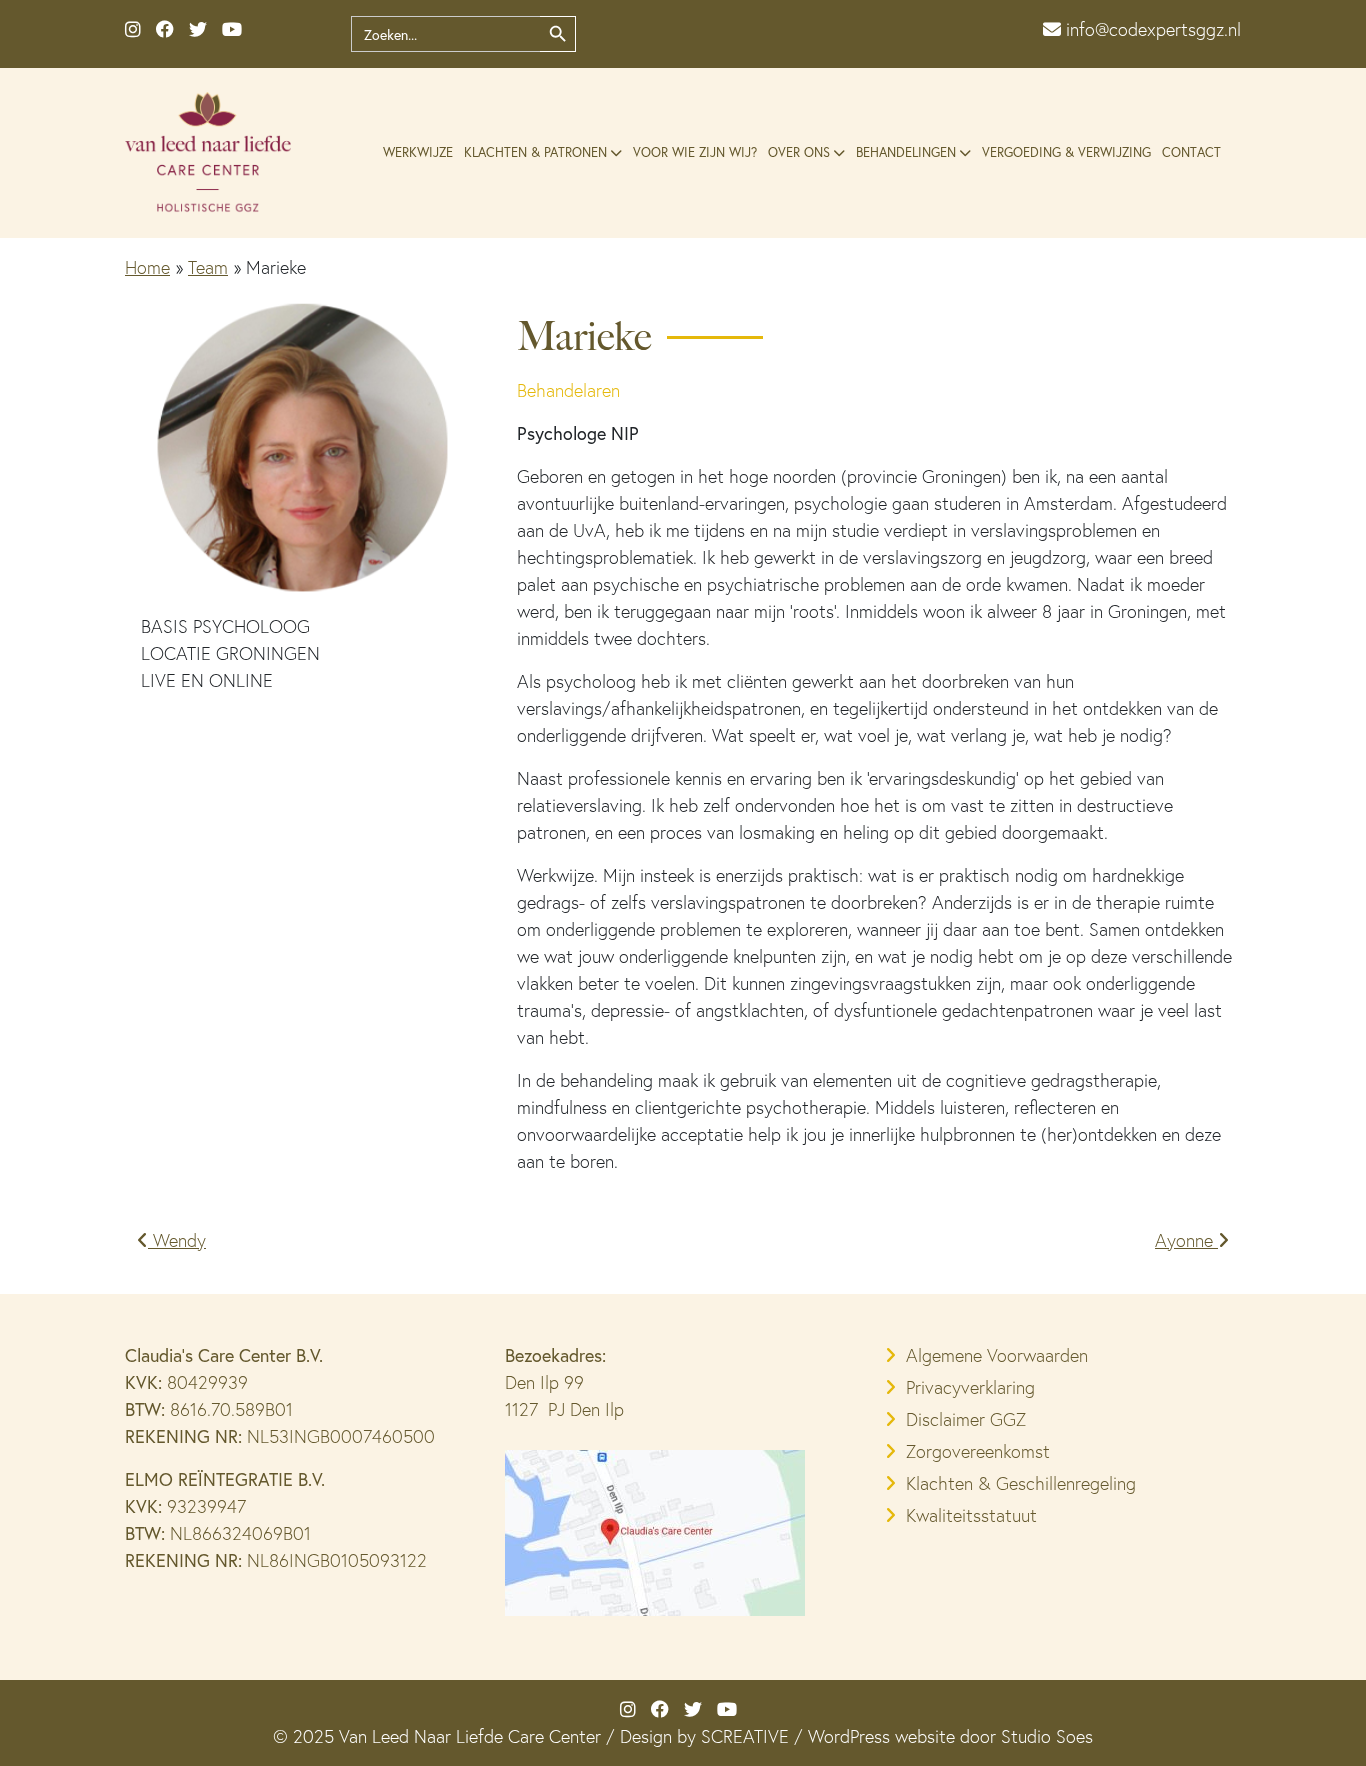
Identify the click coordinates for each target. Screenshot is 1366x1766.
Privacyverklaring (970, 1387)
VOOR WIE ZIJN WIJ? (695, 152)
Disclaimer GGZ (966, 1419)
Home (147, 267)
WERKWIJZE (418, 152)
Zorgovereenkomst (978, 1451)
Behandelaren (568, 390)
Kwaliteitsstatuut (971, 1515)
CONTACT (1191, 152)
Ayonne (1186, 1240)
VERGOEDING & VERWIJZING (1066, 152)
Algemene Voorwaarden (997, 1355)
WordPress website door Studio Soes (950, 1736)
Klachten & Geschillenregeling (1021, 1483)
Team (208, 267)
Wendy (177, 1240)
